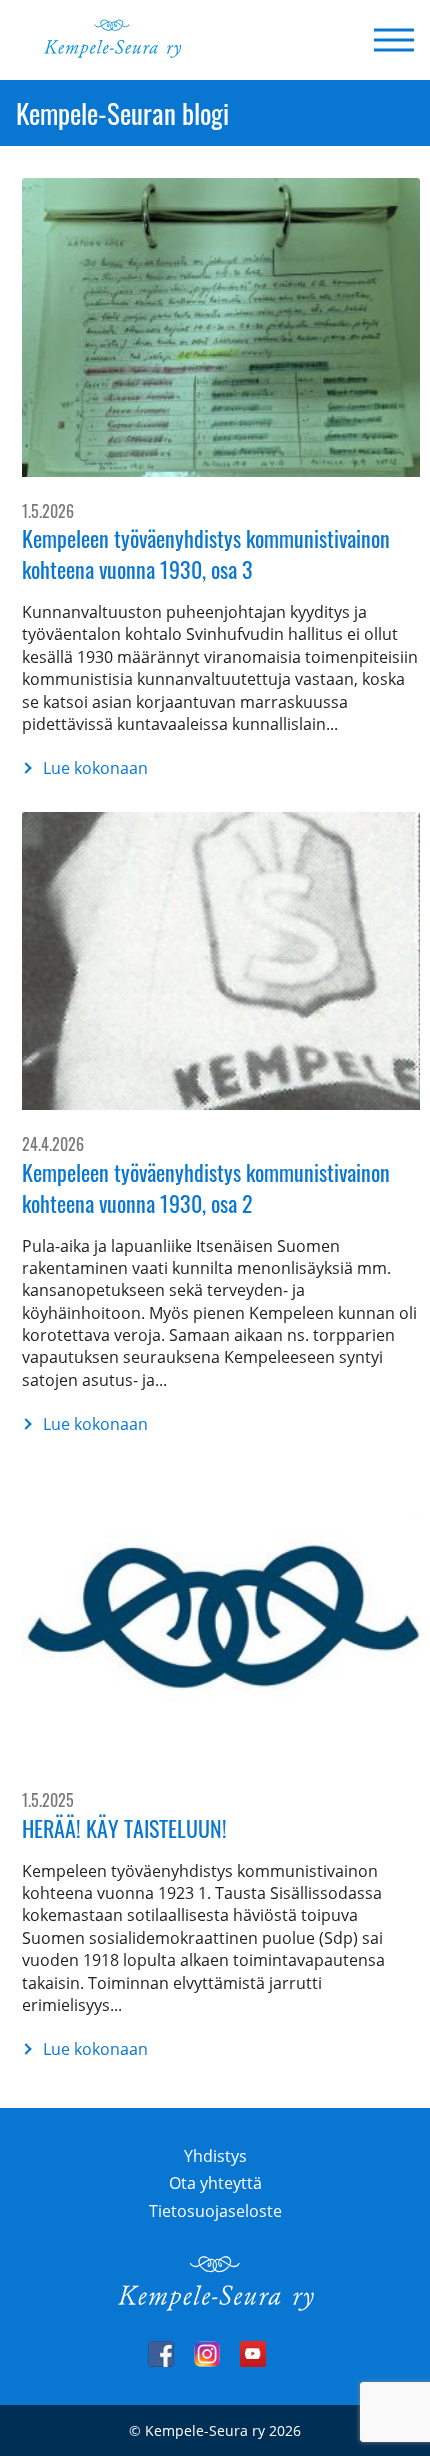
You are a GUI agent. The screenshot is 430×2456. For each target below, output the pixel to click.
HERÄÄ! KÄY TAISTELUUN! (124, 1828)
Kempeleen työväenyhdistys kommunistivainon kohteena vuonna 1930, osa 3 (206, 553)
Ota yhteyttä (215, 2183)
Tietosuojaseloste (215, 2211)
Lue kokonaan (85, 768)
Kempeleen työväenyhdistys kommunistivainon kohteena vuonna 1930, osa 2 (206, 1187)
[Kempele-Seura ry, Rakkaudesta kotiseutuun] (112, 53)
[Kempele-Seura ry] (215, 2306)
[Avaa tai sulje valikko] (388, 40)
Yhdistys (215, 2156)
